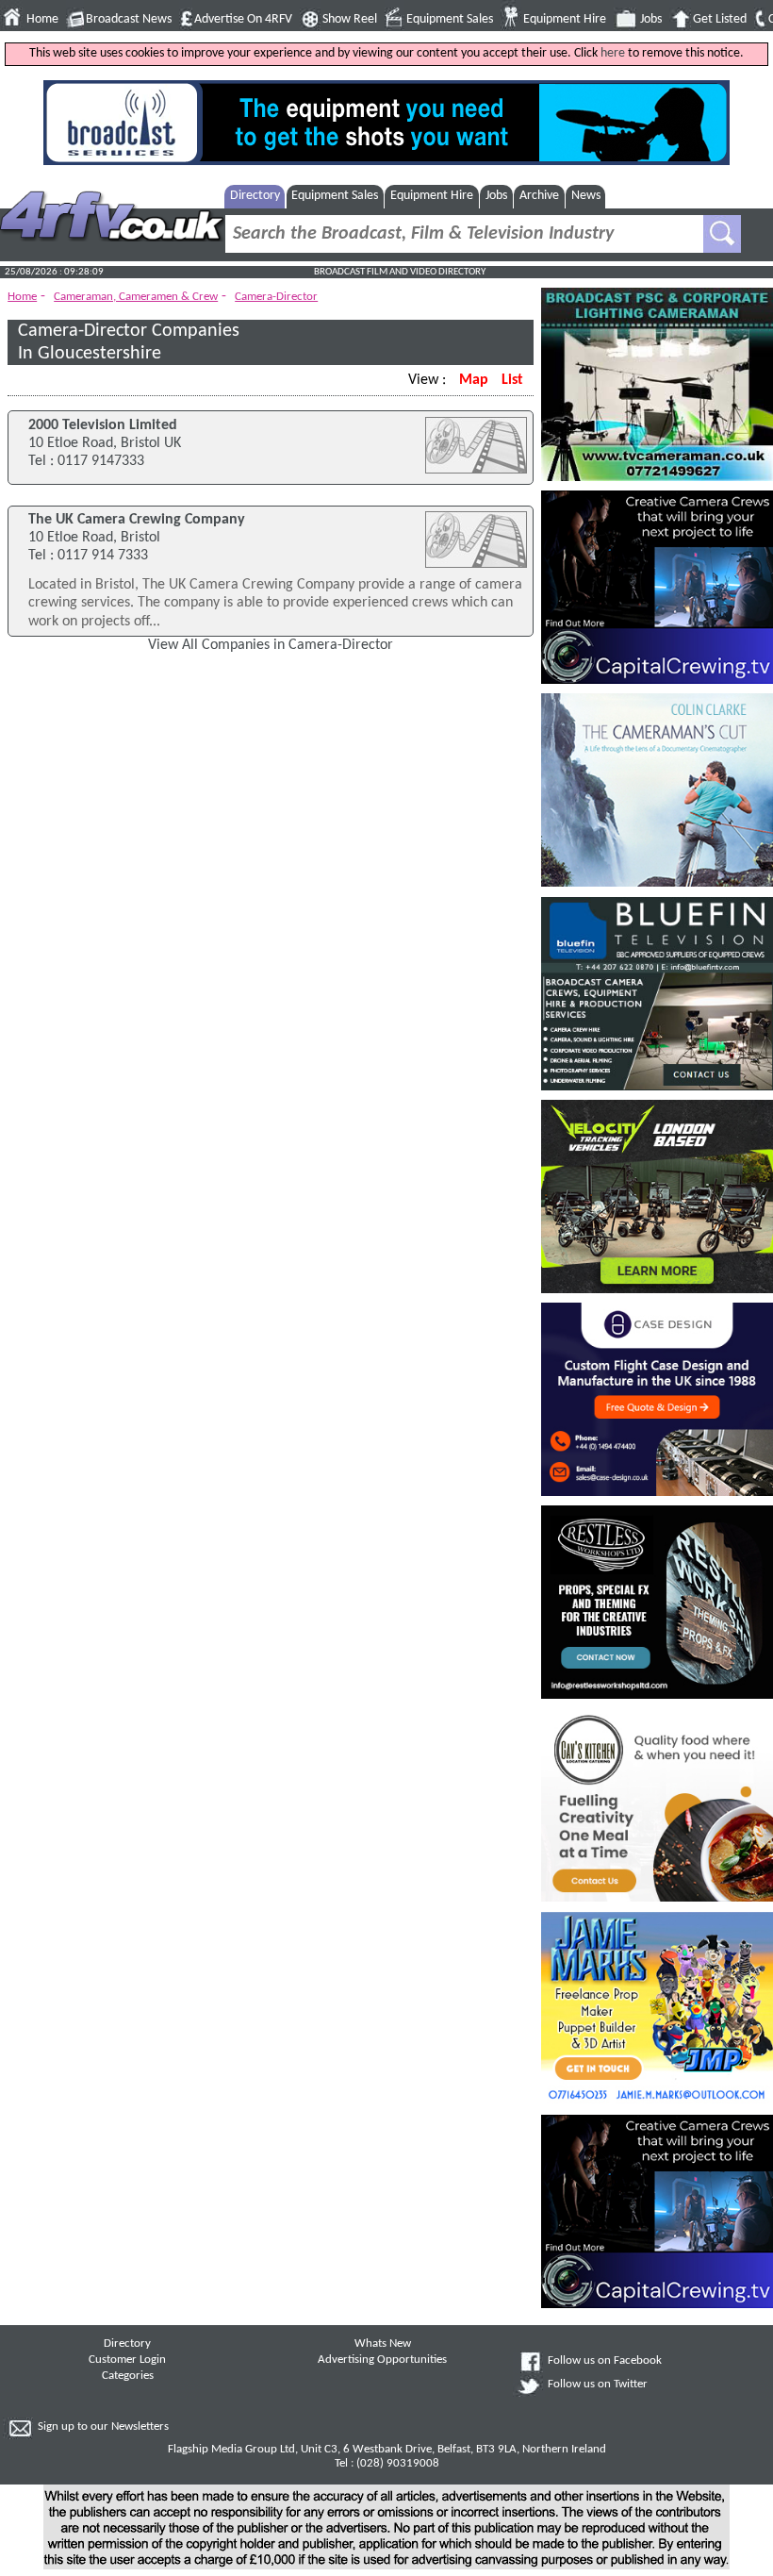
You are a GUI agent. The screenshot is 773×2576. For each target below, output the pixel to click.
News (586, 196)
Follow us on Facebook (605, 2361)
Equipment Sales (450, 19)
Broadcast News (129, 19)
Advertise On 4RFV (243, 19)
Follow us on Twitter (598, 2385)
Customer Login (127, 2360)
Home (42, 19)
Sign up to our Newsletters (103, 2427)
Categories (128, 2376)
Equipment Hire (565, 19)
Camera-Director (276, 297)
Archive (539, 196)
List (512, 380)
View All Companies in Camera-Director (271, 645)
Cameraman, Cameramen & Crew (136, 297)
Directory (255, 196)
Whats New (383, 2344)
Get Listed (720, 19)
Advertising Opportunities (382, 2360)
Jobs (651, 19)
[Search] (722, 234)
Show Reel (350, 19)
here (613, 53)
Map (474, 380)
